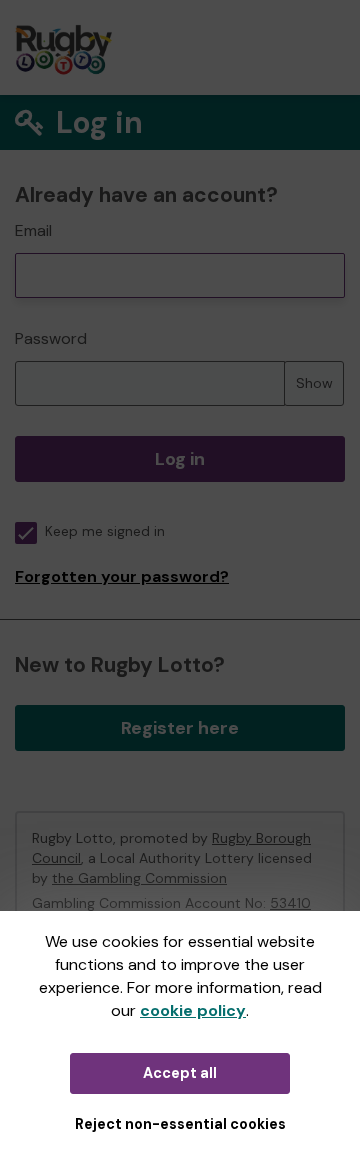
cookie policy (193, 1010)
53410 (290, 903)
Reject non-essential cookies (180, 1124)
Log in (180, 459)
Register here (180, 728)
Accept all (180, 1073)
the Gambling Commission (139, 878)
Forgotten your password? (122, 576)
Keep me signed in (105, 531)
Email (33, 230)
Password (51, 338)
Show (314, 383)
